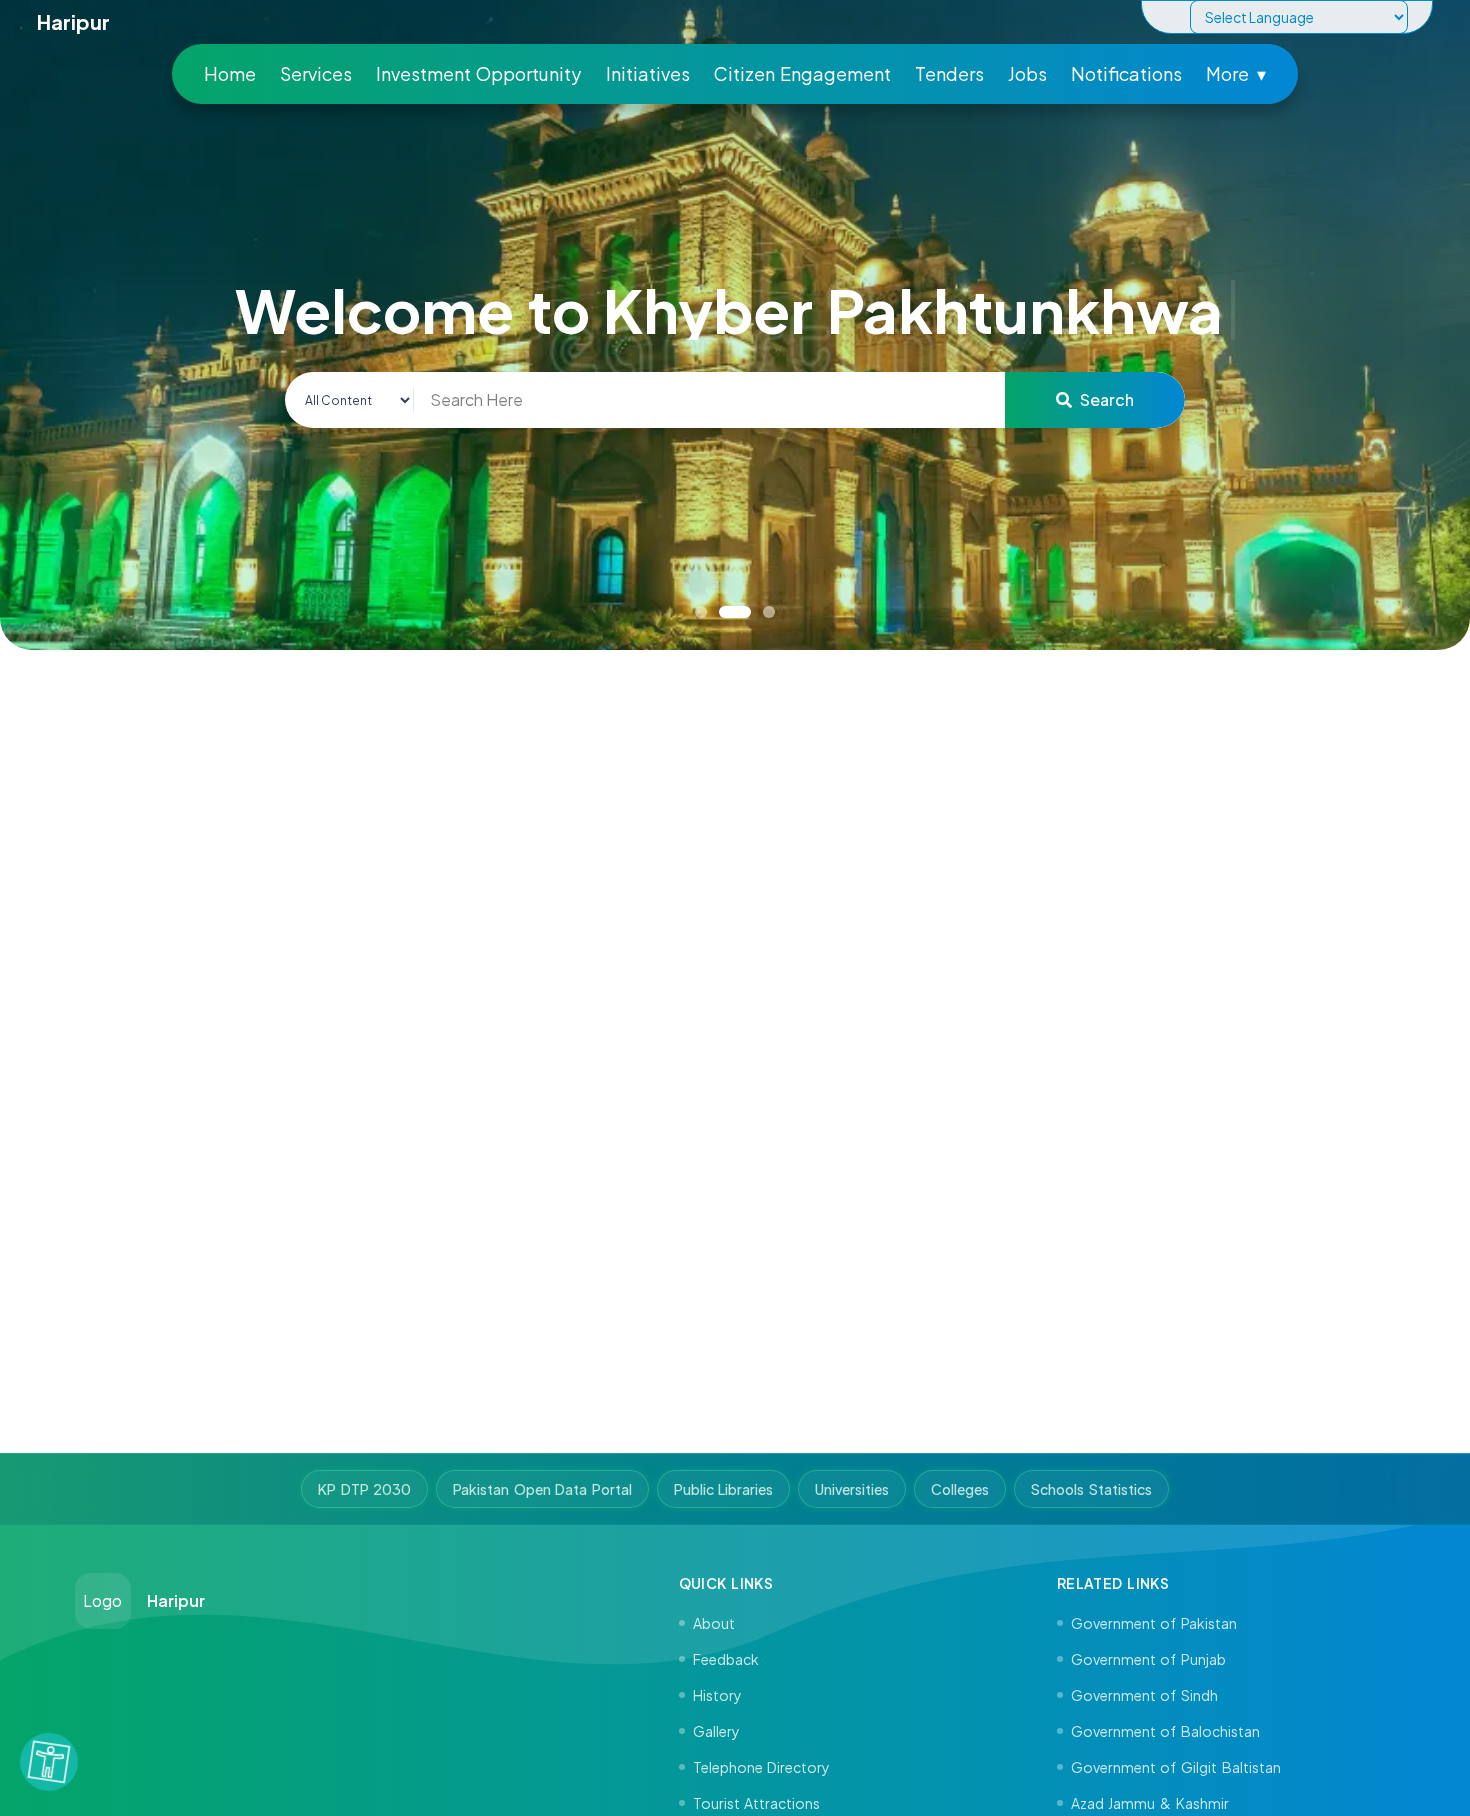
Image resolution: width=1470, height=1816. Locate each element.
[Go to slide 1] (701, 612)
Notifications (1126, 73)
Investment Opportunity (479, 73)
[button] (49, 1762)
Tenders (949, 73)
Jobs (1027, 73)
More (1236, 73)
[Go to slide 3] (769, 612)
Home (230, 73)
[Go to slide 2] (735, 612)
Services (316, 73)
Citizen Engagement (803, 73)
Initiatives (648, 73)
